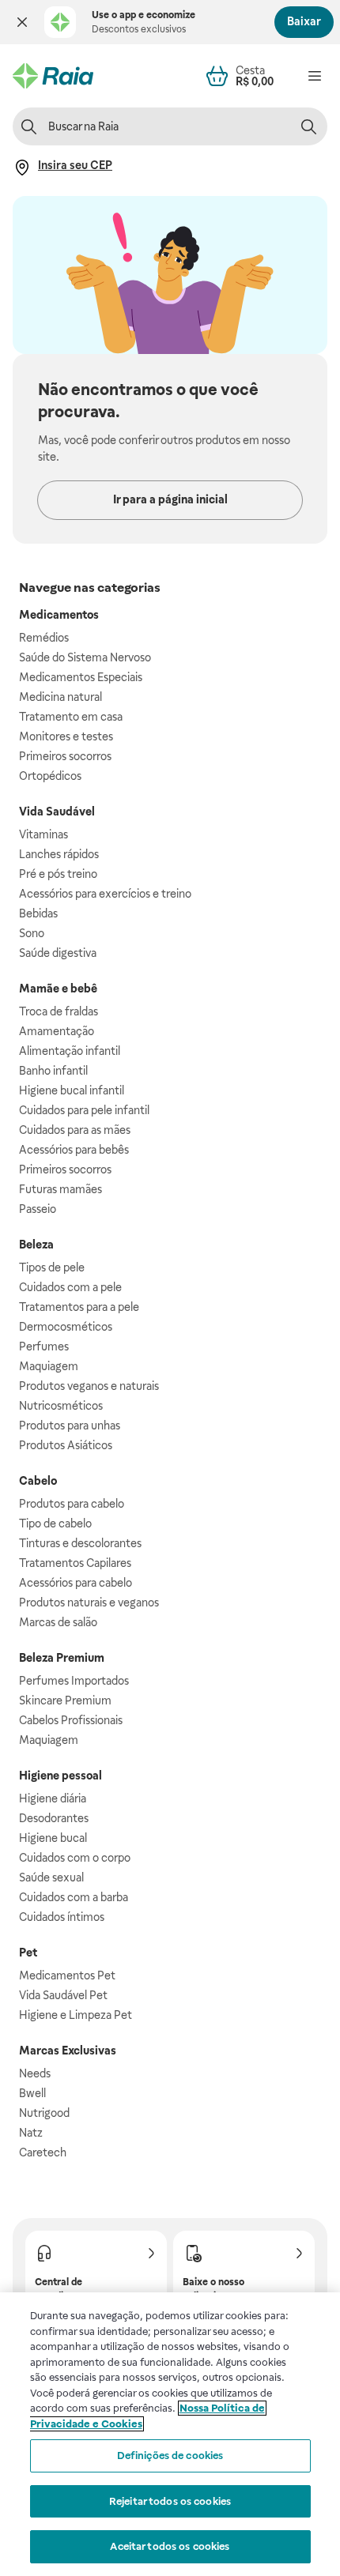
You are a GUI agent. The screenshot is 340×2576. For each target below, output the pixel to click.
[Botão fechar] (22, 22)
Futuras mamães (60, 1189)
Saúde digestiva (58, 953)
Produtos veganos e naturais (89, 1386)
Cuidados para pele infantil (84, 1110)
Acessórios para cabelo (76, 1583)
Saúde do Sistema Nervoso (85, 657)
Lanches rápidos (59, 854)
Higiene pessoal (60, 1776)
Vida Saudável (57, 812)
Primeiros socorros (65, 756)
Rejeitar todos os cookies (170, 2501)
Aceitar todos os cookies (170, 2546)
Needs (35, 2073)
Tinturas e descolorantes (80, 1543)
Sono (32, 933)
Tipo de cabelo (55, 1523)
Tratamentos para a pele (79, 1307)
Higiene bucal (53, 1838)
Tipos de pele (52, 1267)
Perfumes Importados (74, 1681)
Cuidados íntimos (62, 1917)
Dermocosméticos (66, 1327)
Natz (31, 2133)
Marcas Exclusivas (68, 2051)
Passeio (38, 1209)
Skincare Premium (65, 1700)
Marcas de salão (58, 1622)
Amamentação (57, 1031)
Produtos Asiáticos (66, 1445)
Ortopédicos (50, 776)
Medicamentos (59, 615)
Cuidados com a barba (74, 1897)
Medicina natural (60, 697)
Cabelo (38, 1481)
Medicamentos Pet (67, 1975)
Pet (28, 1953)
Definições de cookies (170, 2455)
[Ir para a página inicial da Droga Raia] (53, 76)
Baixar (304, 21)
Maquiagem (49, 1366)
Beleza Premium (62, 1658)
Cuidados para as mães (75, 1130)
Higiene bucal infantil (72, 1090)
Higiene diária (53, 1798)
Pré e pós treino (58, 874)
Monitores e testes (66, 736)
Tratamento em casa (71, 717)
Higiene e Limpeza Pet (76, 2015)
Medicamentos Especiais (81, 677)
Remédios (44, 638)
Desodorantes (54, 1818)
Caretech (43, 2152)
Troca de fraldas (59, 1011)
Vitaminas (43, 834)
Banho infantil (53, 1071)
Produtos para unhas (70, 1425)
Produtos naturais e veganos (89, 1602)
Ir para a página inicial (170, 499)
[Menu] (315, 76)
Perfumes (44, 1346)
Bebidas (38, 913)
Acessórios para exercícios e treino (105, 894)
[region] (170, 2434)
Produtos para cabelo (72, 1504)
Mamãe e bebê (58, 989)
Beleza (36, 1245)
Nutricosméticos (61, 1406)
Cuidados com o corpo (75, 1858)
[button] (22, 22)
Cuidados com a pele (70, 1287)
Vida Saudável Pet (63, 1995)
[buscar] (308, 126)
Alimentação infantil (70, 1051)
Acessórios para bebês (74, 1150)
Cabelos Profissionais (71, 1720)
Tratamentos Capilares (75, 1563)
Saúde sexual (51, 1877)
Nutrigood (44, 2113)
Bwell (32, 2093)
